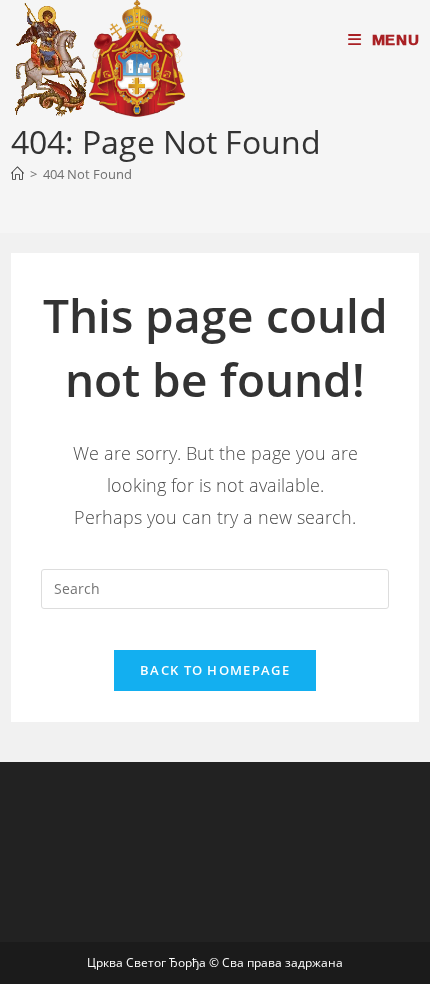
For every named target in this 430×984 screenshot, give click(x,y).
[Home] (17, 174)
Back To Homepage (215, 670)
